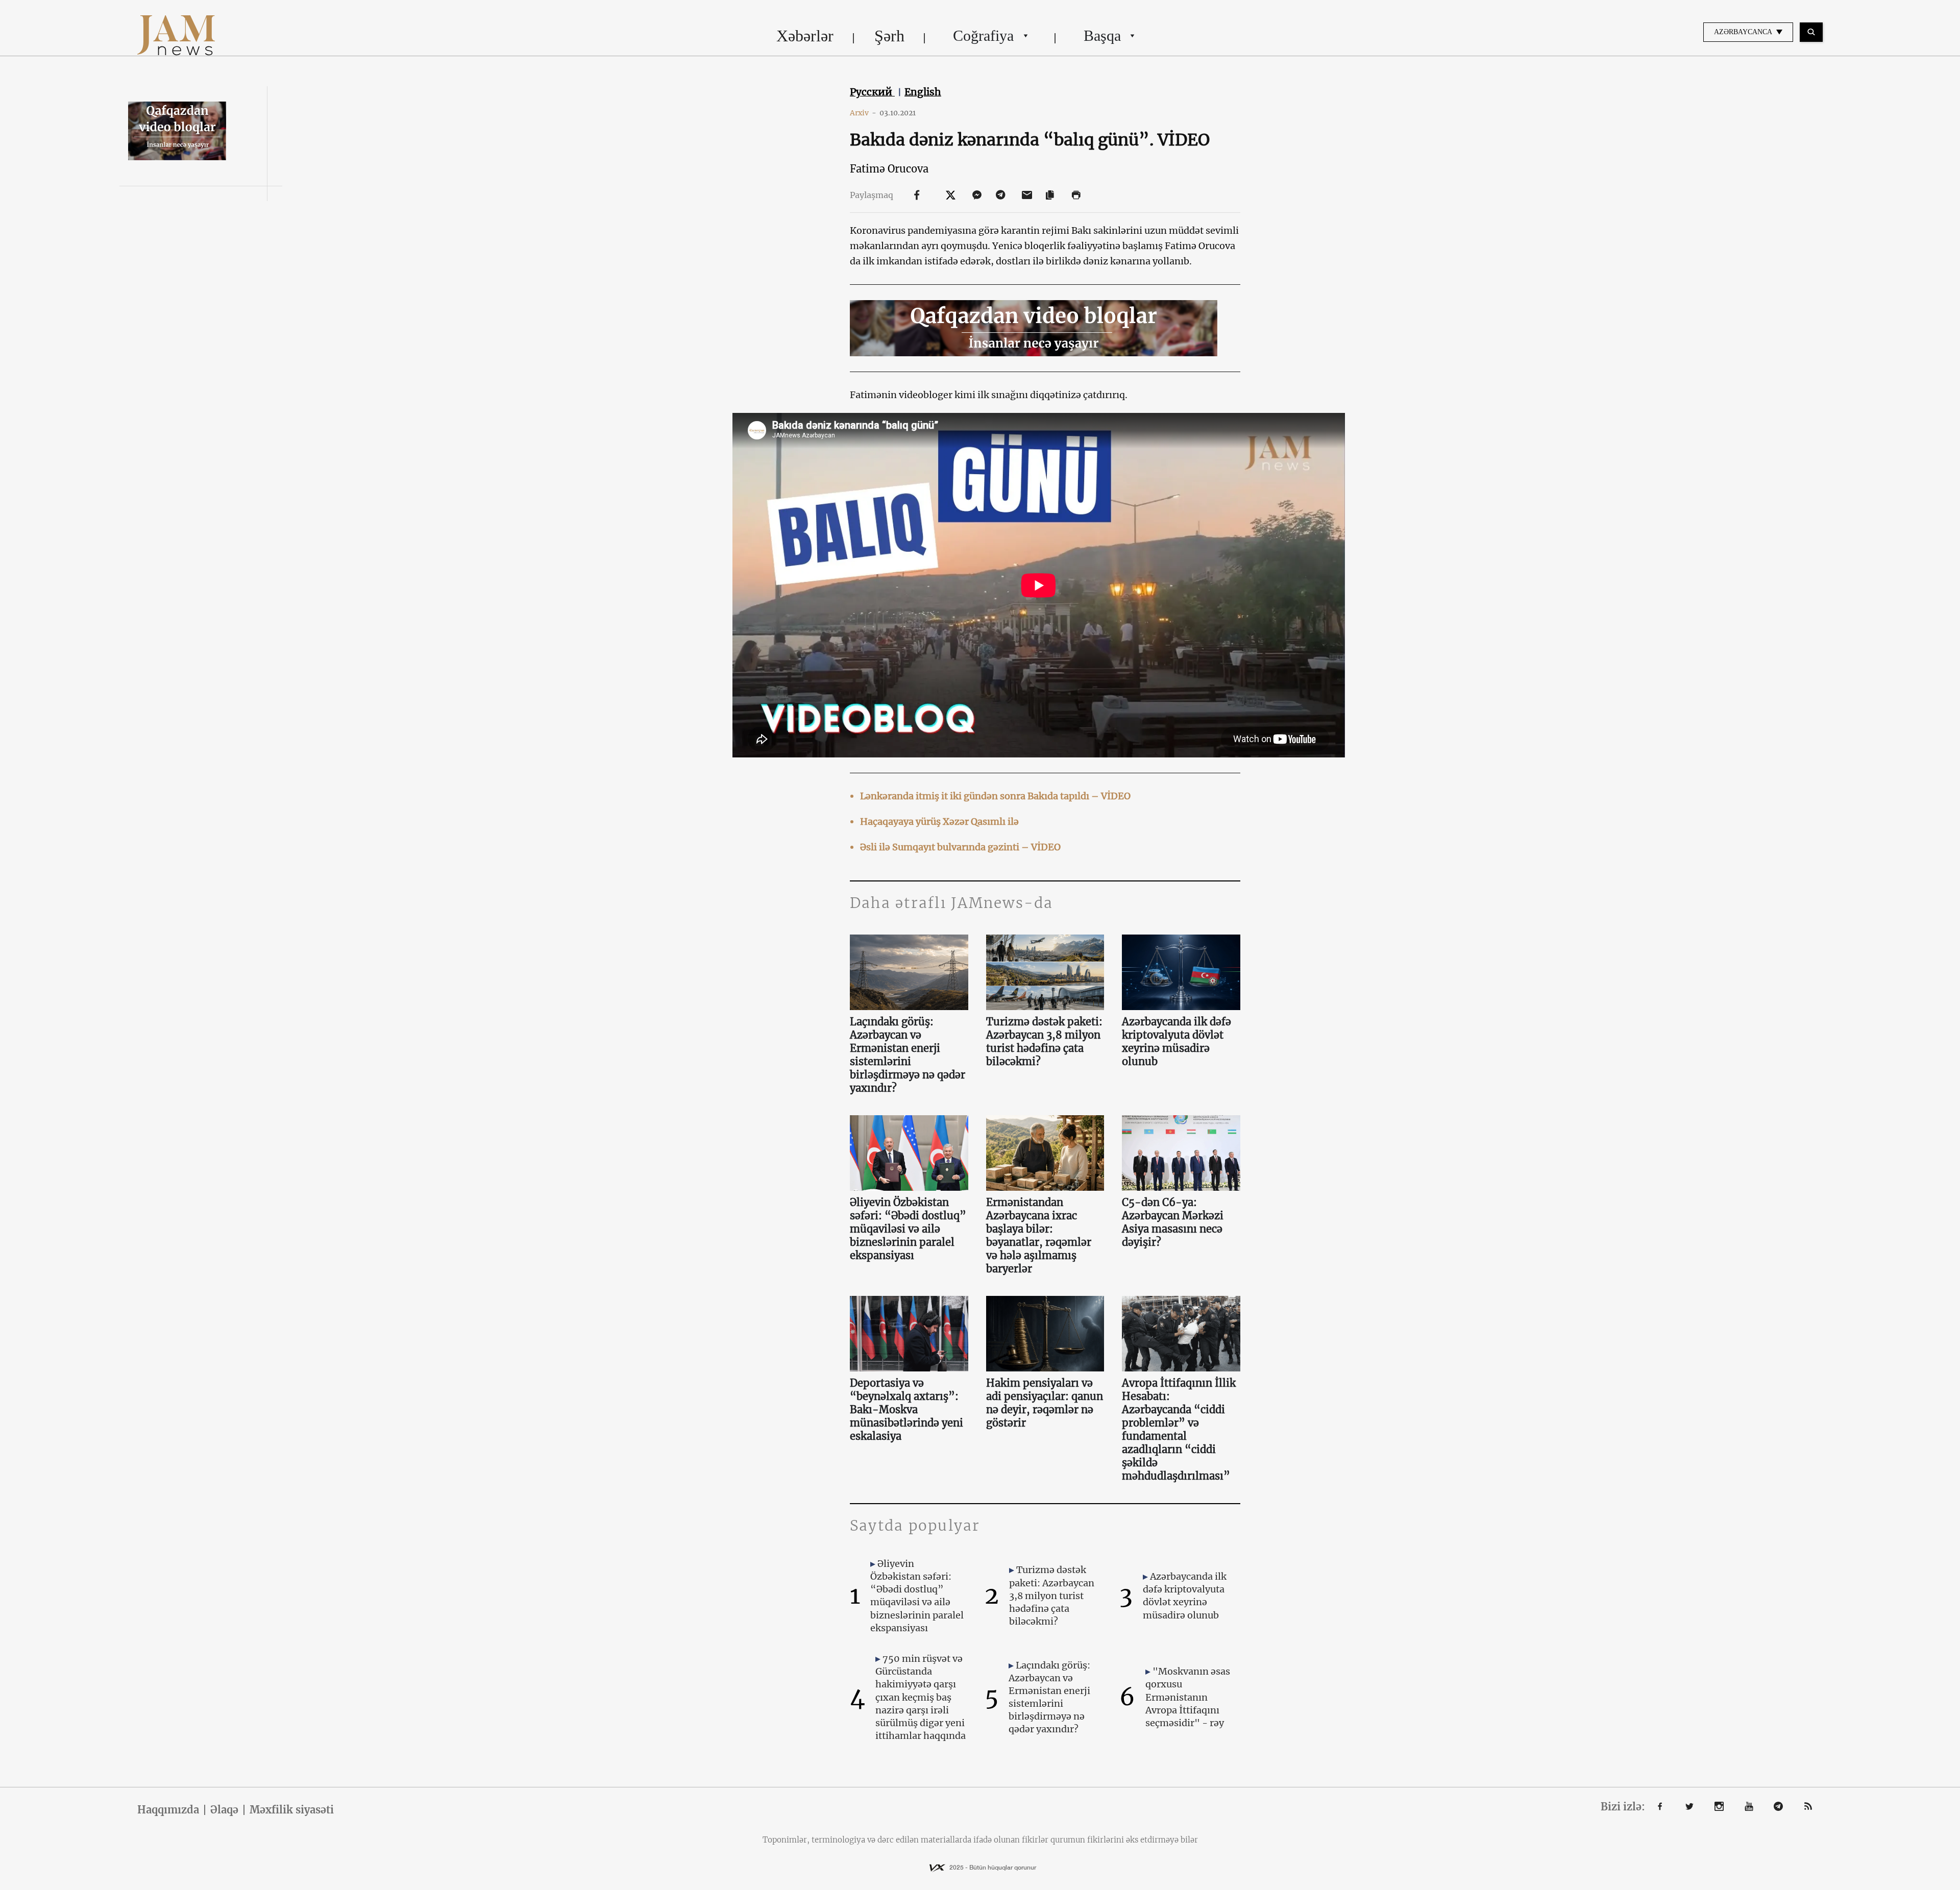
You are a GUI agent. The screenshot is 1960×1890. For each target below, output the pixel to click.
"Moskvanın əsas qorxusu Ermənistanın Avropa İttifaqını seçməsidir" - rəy (1188, 1697)
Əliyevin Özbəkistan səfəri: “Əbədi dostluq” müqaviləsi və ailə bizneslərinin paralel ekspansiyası (908, 1229)
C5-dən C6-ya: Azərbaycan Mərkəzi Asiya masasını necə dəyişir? (1173, 1222)
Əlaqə (224, 1810)
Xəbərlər (805, 36)
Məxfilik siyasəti (292, 1810)
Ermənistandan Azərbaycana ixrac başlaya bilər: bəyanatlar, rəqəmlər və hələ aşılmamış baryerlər (1039, 1235)
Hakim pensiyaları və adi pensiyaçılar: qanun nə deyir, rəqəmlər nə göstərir (1045, 1403)
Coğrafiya (983, 35)
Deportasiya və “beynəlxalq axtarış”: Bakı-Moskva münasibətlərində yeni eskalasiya (906, 1409)
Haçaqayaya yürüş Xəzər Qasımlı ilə (939, 821)
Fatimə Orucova (889, 169)
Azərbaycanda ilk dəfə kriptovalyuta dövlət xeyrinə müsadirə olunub (1177, 1041)
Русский (872, 92)
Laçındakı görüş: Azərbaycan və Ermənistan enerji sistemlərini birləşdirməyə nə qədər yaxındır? (908, 1055)
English (923, 92)
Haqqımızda (168, 1810)
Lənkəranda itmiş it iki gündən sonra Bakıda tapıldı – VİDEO (995, 796)
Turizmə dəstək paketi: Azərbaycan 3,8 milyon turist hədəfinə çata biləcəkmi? (1044, 1041)
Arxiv (863, 113)
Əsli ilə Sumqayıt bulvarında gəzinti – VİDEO (960, 847)
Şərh (889, 36)
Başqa (1102, 35)
